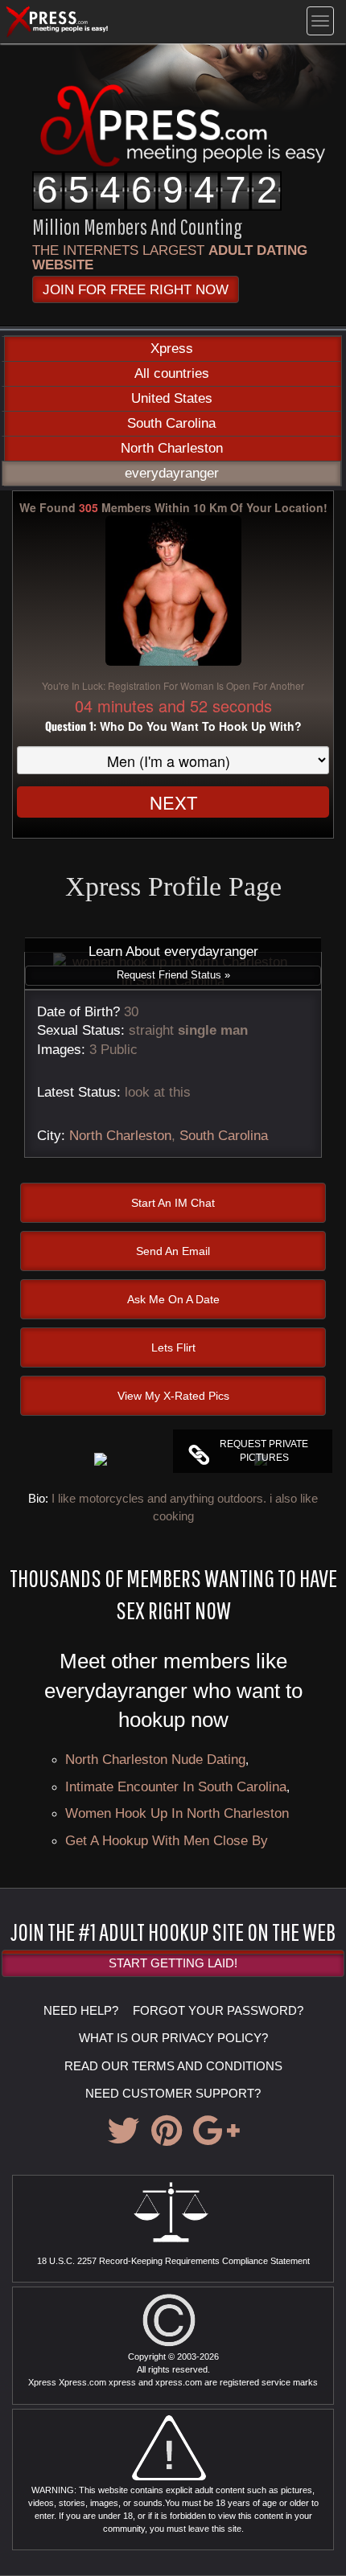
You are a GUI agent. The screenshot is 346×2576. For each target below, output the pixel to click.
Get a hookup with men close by (167, 1840)
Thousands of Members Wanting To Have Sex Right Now (173, 1594)
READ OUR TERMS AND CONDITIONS (173, 2066)
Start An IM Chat (173, 1203)
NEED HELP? (81, 2010)
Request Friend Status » (173, 975)
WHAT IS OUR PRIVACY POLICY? (173, 2038)
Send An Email (173, 1251)
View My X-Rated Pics (173, 1396)
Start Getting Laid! (173, 1963)
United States (172, 398)
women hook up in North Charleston (177, 1813)
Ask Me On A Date (173, 1299)
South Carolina (171, 423)
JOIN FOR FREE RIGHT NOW (136, 289)
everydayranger (172, 473)
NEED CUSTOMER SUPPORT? (173, 2093)
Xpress (172, 349)
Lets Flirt (173, 1347)
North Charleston (172, 448)
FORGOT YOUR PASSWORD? (218, 2010)
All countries (172, 373)
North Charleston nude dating (155, 1759)
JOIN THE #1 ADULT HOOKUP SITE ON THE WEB (173, 1931)
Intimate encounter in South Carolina (176, 1786)
